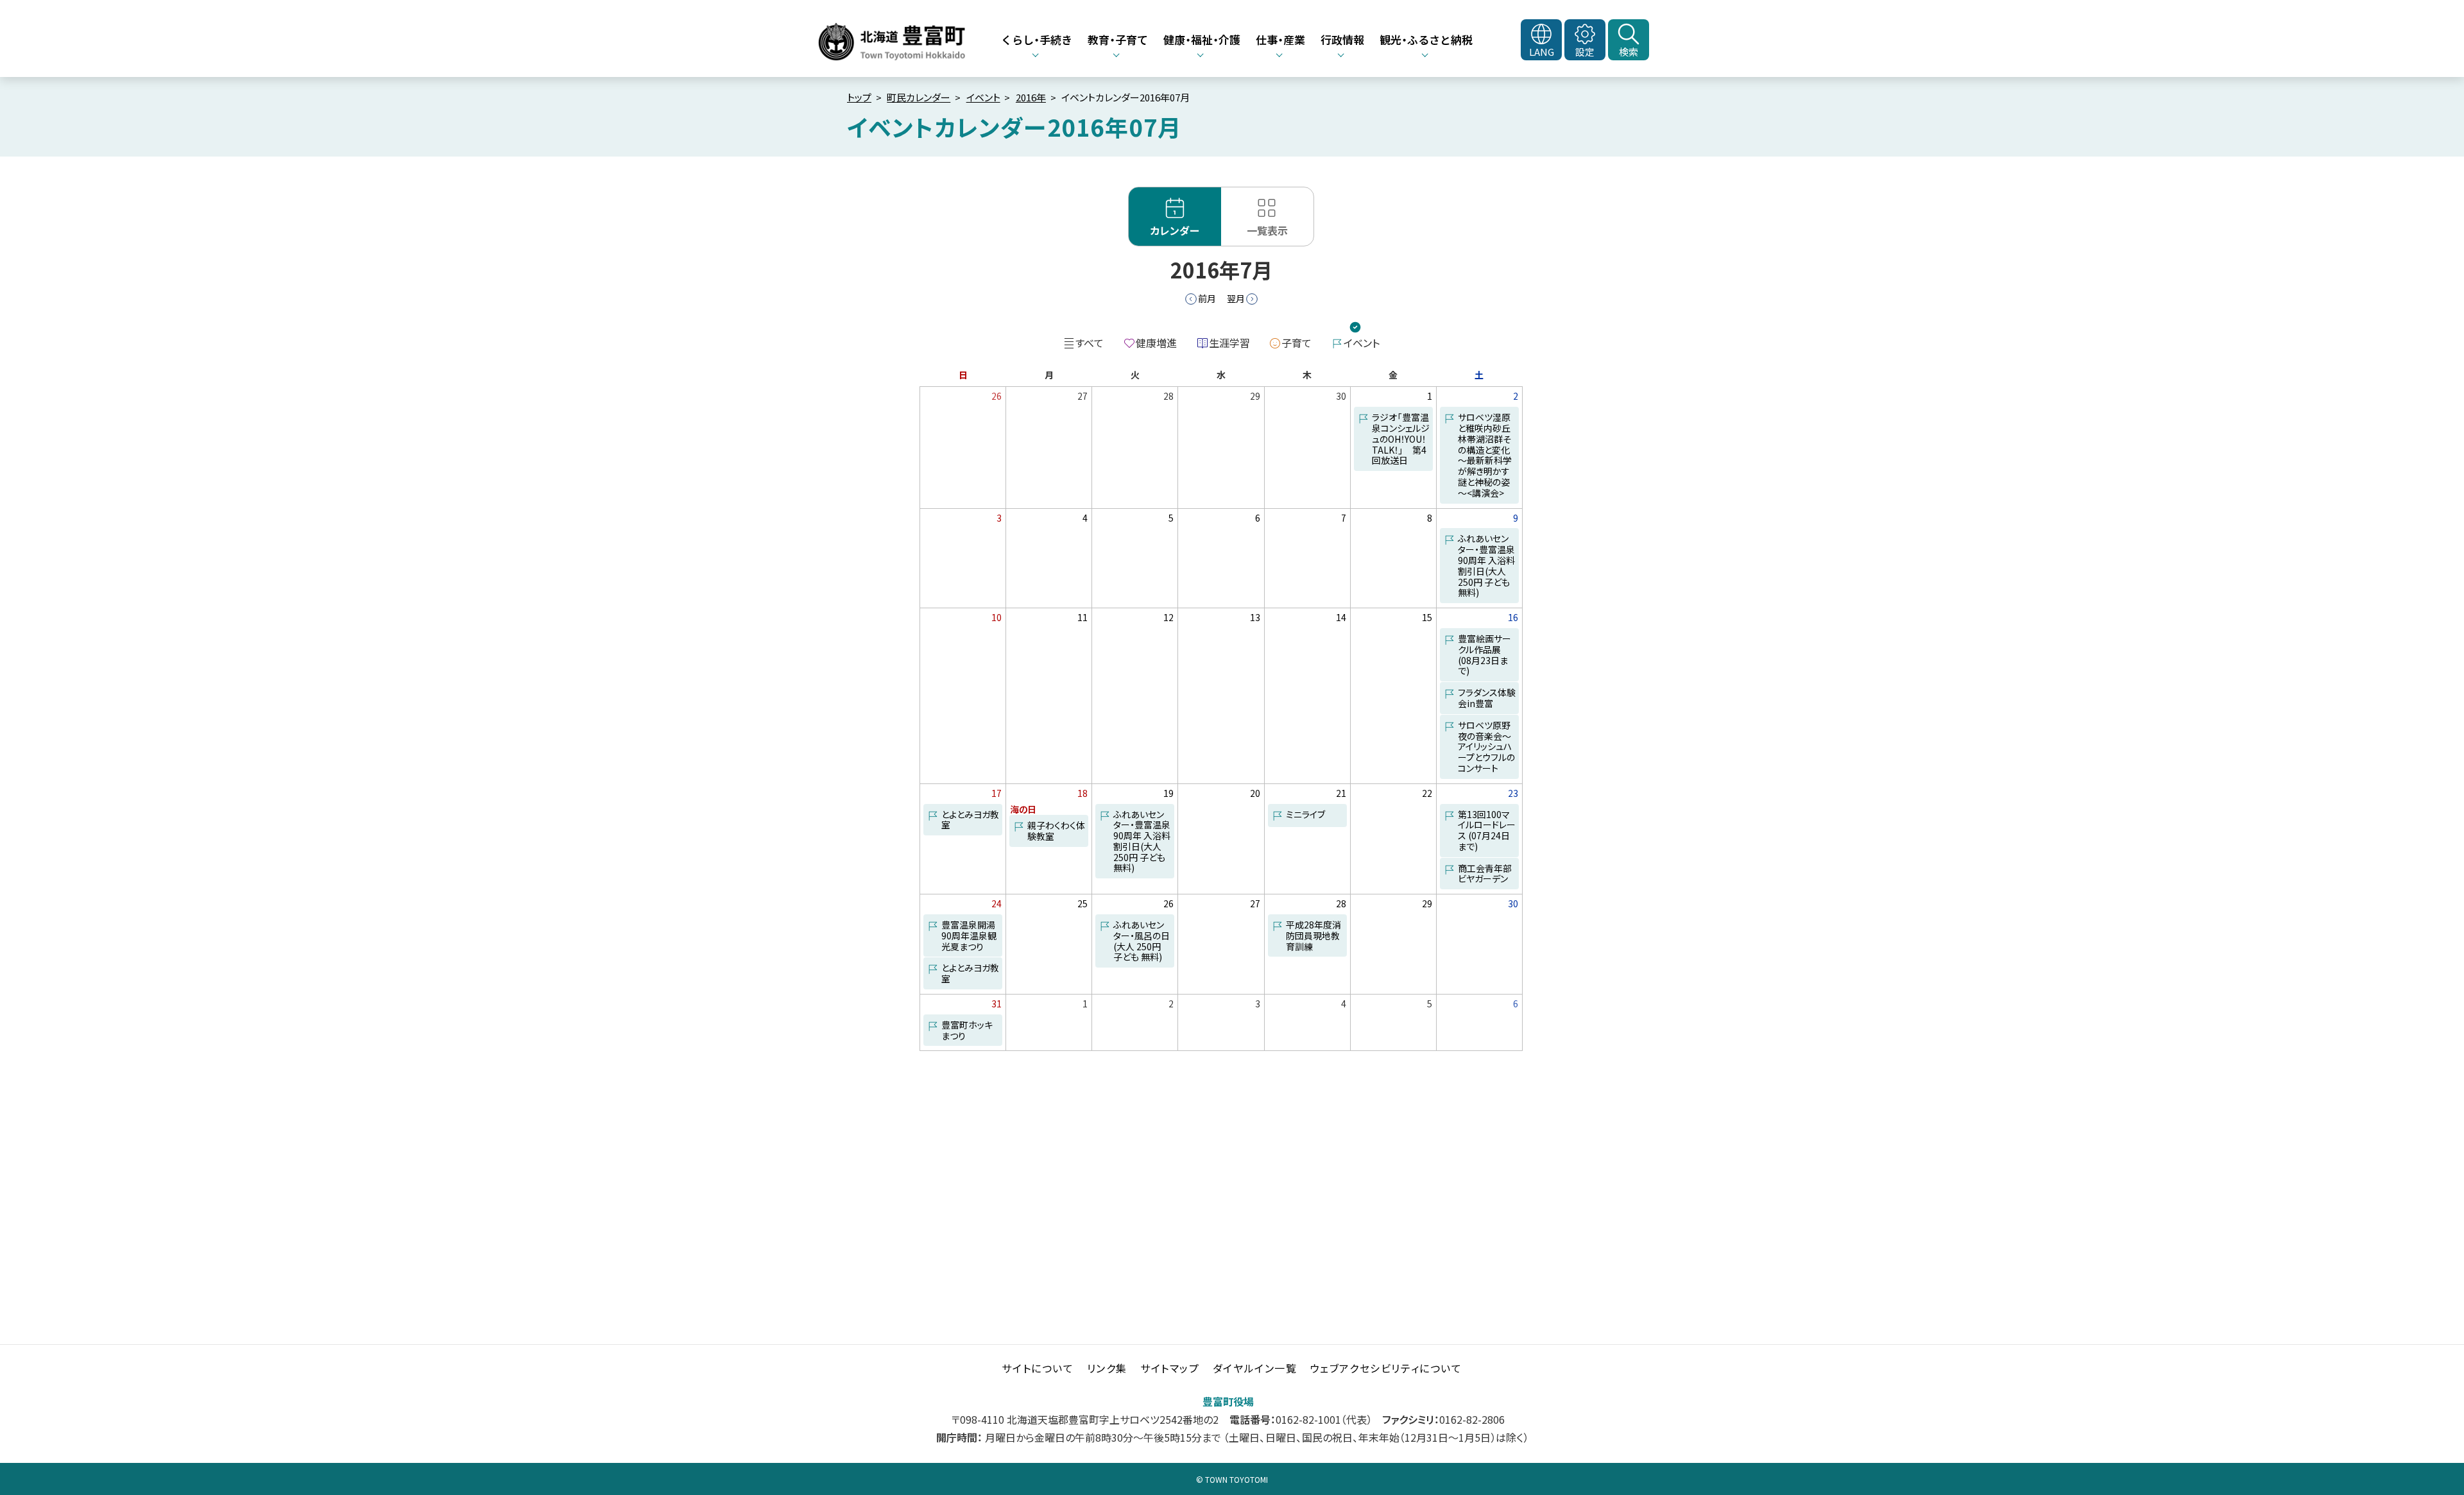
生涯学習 (1229, 343)
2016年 (1031, 97)
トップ (859, 97)
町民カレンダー (919, 97)
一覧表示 (1267, 230)
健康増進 (1156, 343)
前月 (1207, 298)
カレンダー (1175, 230)
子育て (1296, 343)
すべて (1090, 343)
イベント (983, 97)
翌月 (1236, 298)
